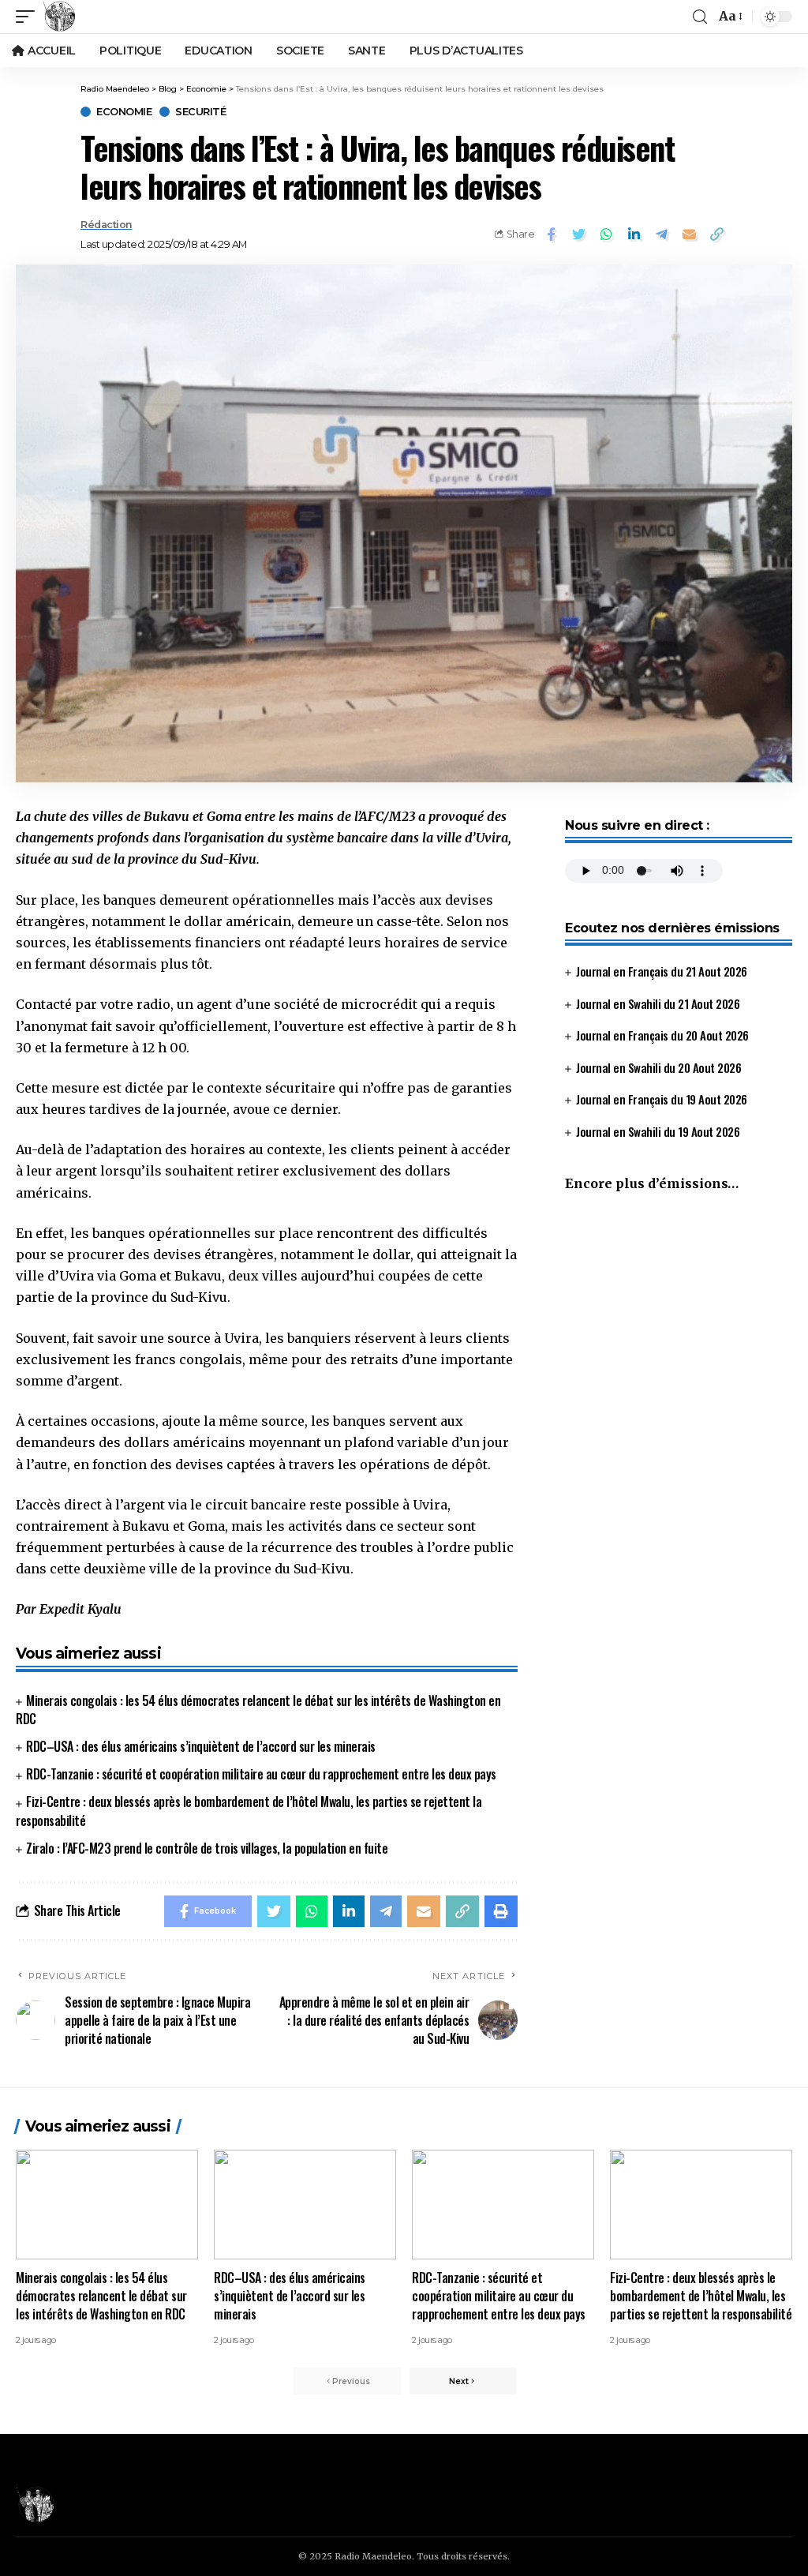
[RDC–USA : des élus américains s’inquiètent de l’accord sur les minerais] (305, 2205)
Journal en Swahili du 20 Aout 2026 (658, 1067)
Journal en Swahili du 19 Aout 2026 (658, 1131)
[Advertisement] (679, 1337)
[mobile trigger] (29, 17)
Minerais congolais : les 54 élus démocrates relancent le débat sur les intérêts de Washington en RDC (258, 1710)
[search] (700, 17)
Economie (124, 112)
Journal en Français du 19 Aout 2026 (662, 1099)
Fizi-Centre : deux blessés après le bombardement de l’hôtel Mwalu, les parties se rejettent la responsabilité (701, 2296)
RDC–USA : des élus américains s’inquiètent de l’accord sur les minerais (201, 1746)
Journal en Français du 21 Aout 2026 (662, 971)
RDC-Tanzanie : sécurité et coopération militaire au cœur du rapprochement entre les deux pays (261, 1774)
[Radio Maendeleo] (59, 17)
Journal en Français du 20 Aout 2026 (662, 1035)
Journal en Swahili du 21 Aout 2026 (658, 1003)
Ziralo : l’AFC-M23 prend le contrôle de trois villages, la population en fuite (207, 1848)
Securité (200, 112)
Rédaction (107, 225)
